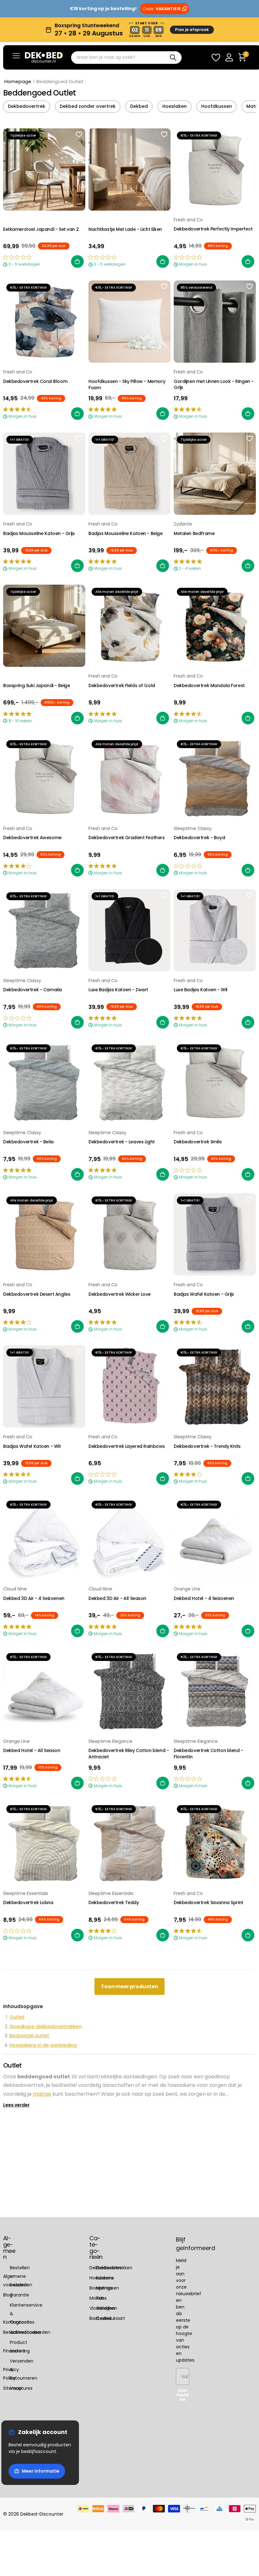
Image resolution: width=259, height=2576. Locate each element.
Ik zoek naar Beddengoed (129, 1293)
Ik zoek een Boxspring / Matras (130, 1316)
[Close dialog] (249, 10)
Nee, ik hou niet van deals (130, 1363)
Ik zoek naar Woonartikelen (129, 1340)
